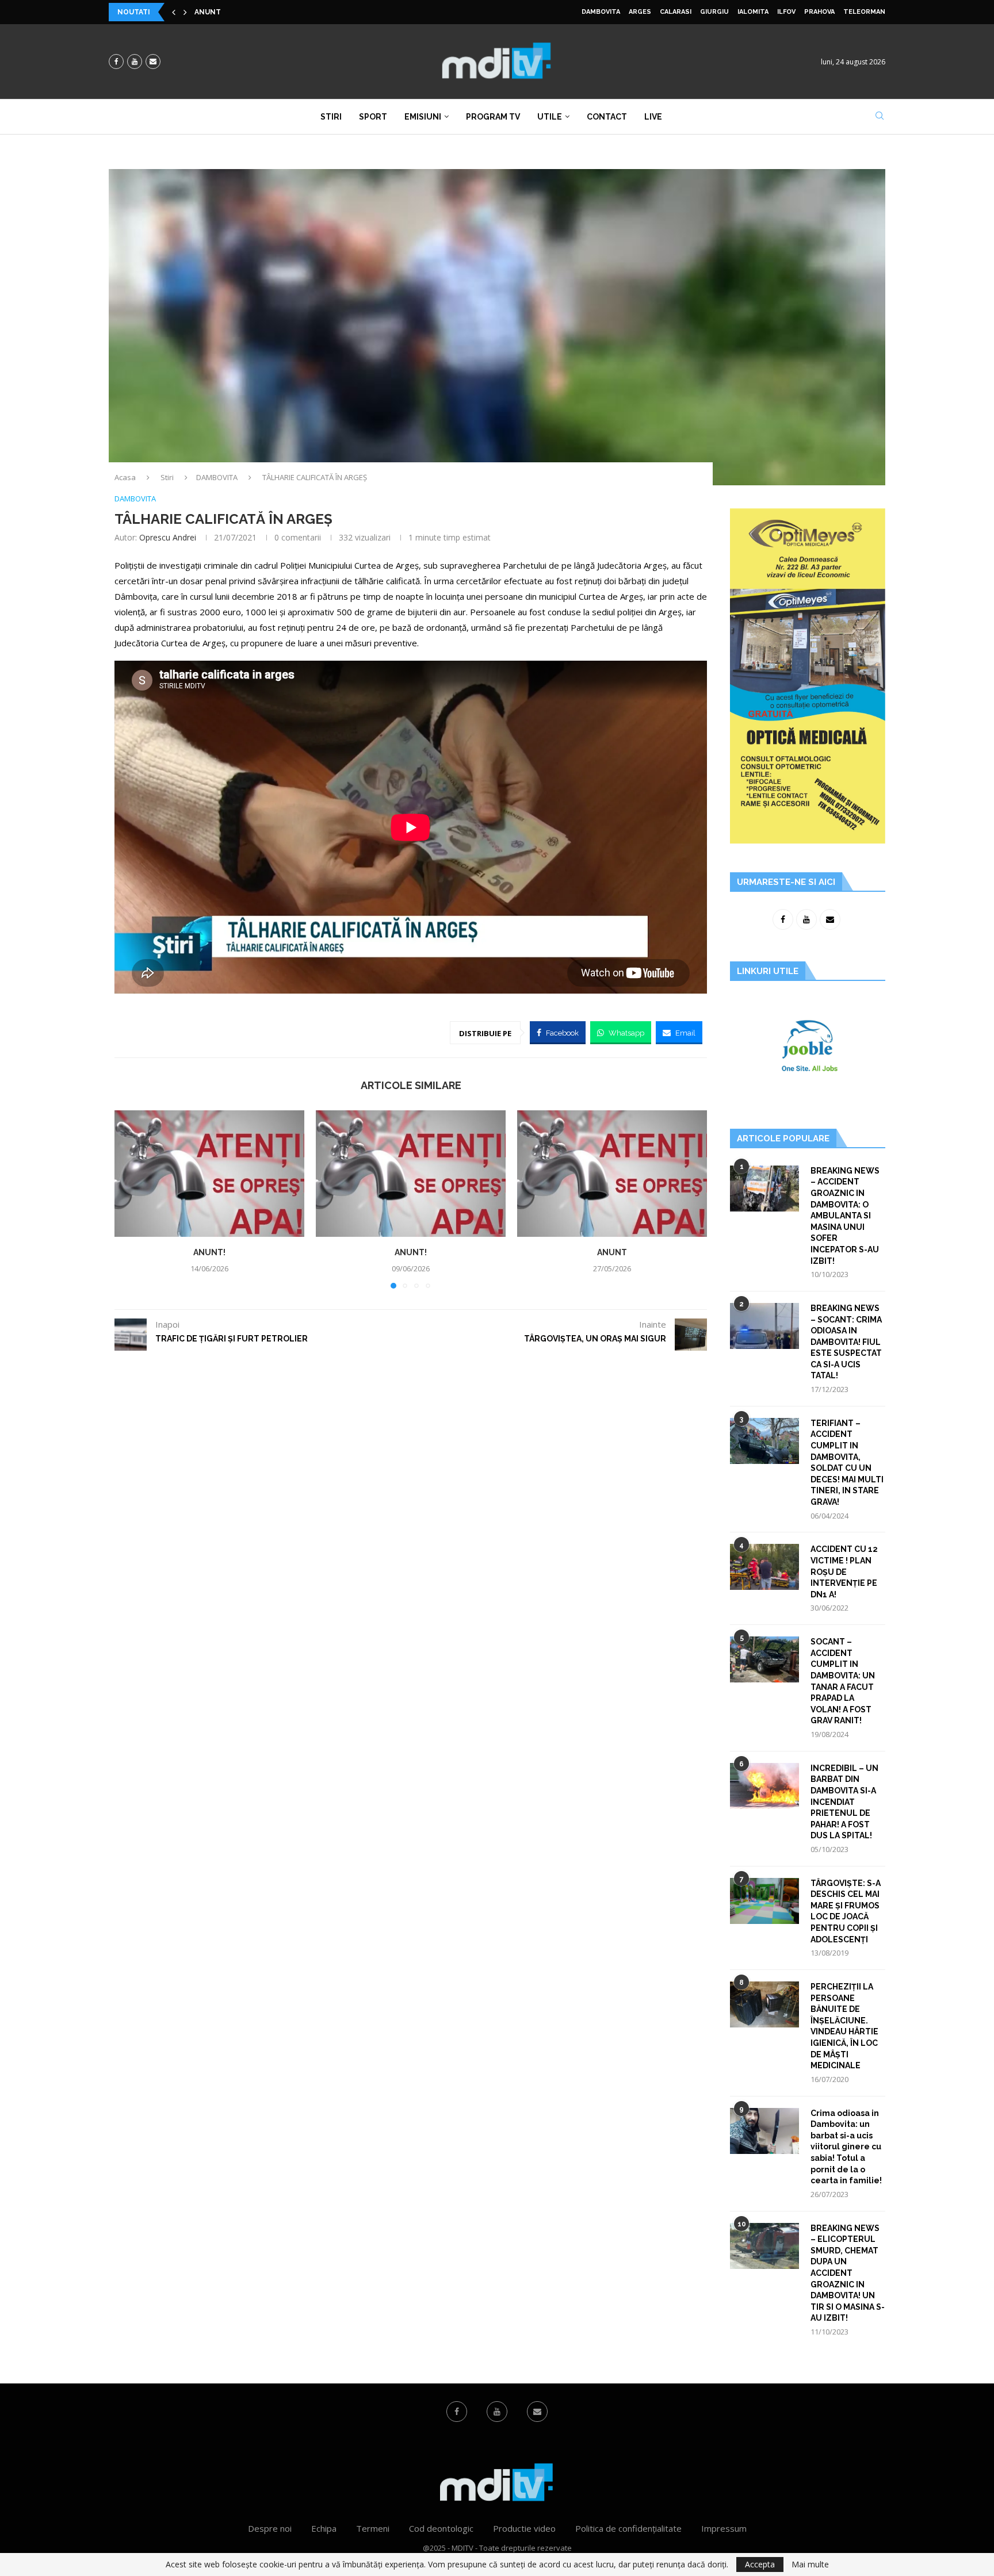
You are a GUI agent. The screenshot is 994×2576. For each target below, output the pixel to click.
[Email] (153, 62)
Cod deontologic (441, 2528)
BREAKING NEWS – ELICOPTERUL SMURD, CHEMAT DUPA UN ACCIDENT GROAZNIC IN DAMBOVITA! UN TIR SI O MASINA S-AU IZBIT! (848, 2273)
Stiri (331, 117)
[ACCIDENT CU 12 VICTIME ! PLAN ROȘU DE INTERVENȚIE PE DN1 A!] (764, 1567)
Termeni (373, 2528)
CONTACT (607, 117)
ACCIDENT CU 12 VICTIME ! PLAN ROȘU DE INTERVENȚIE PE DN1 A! (844, 1571)
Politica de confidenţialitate (628, 2528)
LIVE (653, 117)
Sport (373, 117)
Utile (550, 117)
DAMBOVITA (601, 12)
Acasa (125, 477)
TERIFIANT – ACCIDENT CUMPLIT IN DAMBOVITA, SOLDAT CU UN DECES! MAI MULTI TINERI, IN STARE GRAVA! (847, 1463)
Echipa (324, 2528)
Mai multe (810, 2564)
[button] (174, 12)
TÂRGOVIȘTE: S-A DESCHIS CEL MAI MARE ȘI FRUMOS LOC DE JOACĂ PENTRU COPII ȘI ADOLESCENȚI (846, 1911)
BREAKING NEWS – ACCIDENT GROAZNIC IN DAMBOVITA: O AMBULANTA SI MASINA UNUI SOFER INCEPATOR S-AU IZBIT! (845, 1216)
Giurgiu (714, 12)
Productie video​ (524, 2528)
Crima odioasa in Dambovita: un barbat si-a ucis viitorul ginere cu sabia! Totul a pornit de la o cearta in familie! (846, 2147)
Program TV (493, 117)
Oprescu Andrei (168, 537)
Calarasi (676, 12)
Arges (640, 12)
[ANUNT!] (209, 1174)
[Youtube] (135, 62)
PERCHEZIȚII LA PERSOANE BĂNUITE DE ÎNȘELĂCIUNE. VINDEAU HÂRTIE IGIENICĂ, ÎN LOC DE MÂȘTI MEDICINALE (844, 2026)
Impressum (724, 2528)
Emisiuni (423, 117)
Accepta (760, 2564)
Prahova (819, 12)
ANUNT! (209, 12)
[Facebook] (116, 62)
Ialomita (753, 12)
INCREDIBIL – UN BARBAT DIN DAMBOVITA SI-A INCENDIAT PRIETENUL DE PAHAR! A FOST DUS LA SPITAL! (844, 1802)
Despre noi (270, 2528)
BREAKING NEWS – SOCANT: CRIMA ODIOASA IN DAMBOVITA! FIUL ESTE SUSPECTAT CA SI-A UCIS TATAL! (846, 1342)
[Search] (880, 117)
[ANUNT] (612, 1174)
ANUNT (612, 1252)
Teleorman (864, 12)
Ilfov (786, 12)
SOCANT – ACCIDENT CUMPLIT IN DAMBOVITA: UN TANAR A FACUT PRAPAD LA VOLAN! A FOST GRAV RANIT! (843, 1681)
